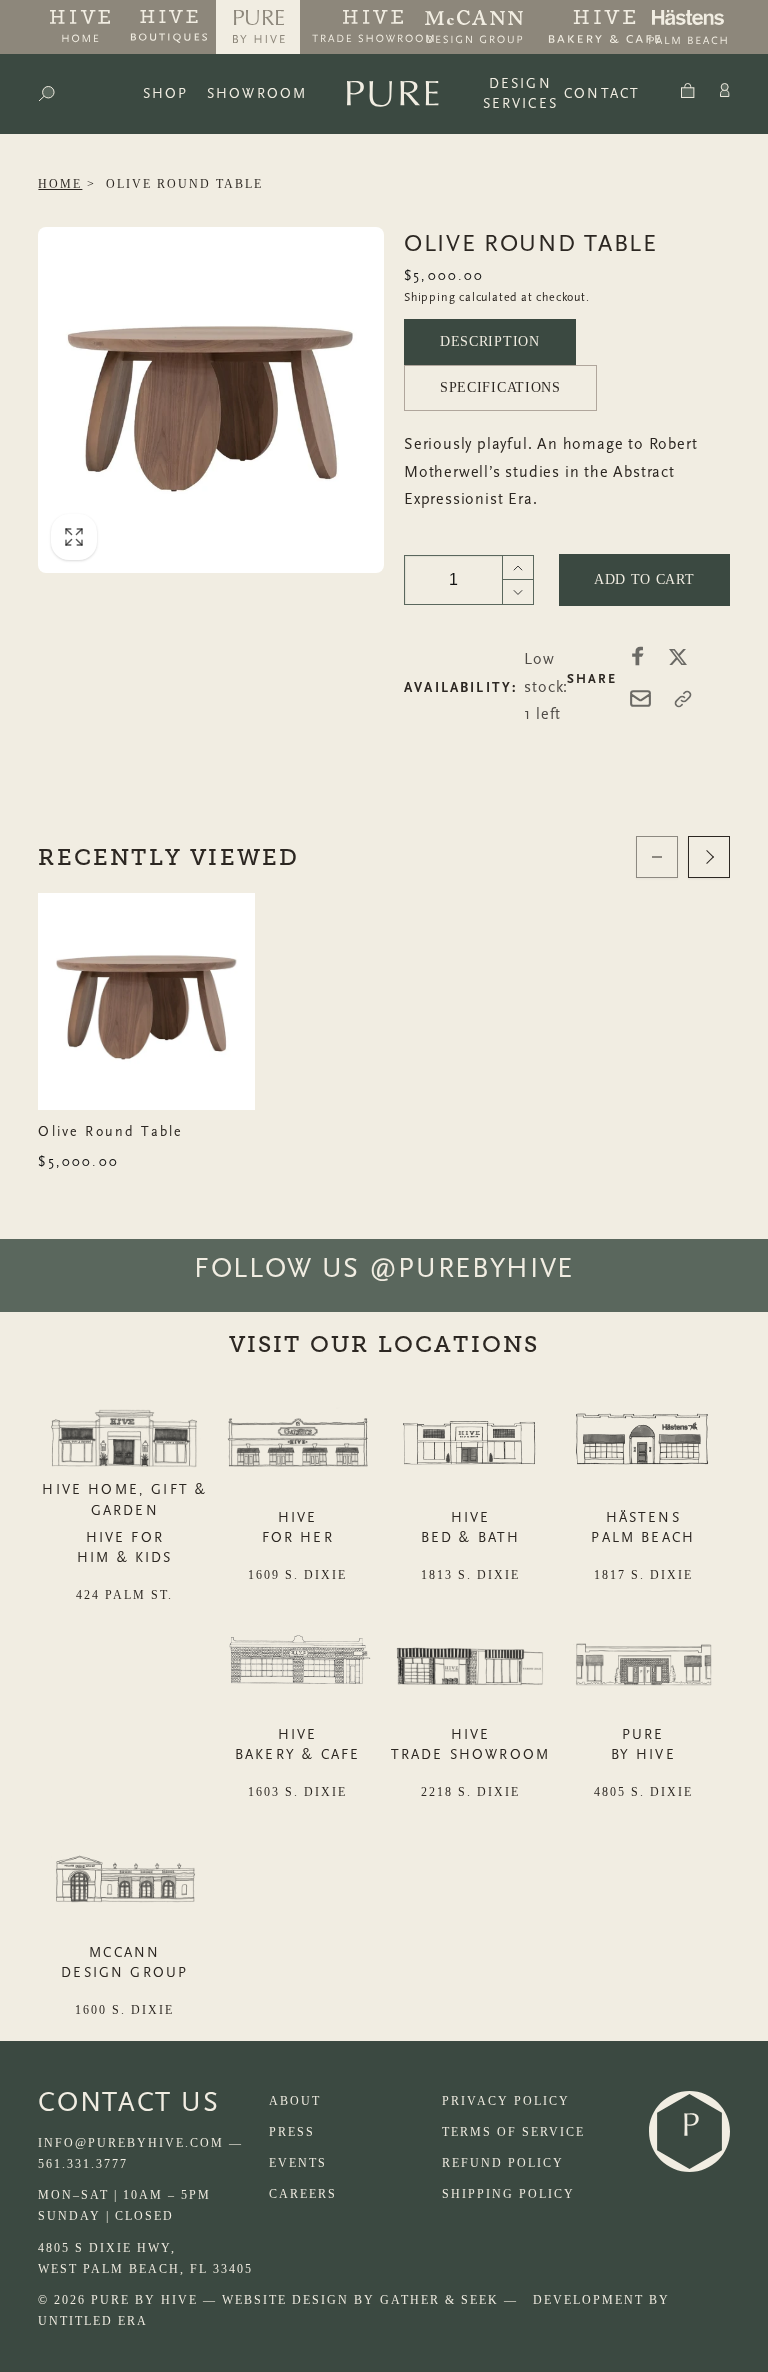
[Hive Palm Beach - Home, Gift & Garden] (80, 27)
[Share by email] (640, 698)
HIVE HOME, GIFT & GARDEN (124, 1499)
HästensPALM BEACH (643, 1527)
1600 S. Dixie (124, 2010)
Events (298, 2163)
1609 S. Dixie (297, 1575)
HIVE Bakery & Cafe (297, 1744)
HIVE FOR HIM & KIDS (125, 1547)
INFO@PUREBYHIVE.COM (131, 2143)
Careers (303, 2194)
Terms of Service (513, 2132)
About (295, 2101)
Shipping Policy (508, 2194)
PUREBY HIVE (643, 1744)
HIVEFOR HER (298, 1527)
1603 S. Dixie (297, 1792)
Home (60, 184)
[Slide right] (709, 857)
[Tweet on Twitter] (678, 656)
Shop (166, 93)
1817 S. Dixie (643, 1575)
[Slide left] (657, 857)
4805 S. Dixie (643, 1792)
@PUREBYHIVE (471, 1268)
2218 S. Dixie (470, 1792)
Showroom (257, 93)
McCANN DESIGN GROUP (124, 1962)
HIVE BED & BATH (471, 1527)
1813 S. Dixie (470, 1575)
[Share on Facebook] (638, 656)
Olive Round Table (184, 184)
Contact (602, 93)
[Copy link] (683, 699)
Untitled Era (93, 2321)
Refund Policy (503, 2163)
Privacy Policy (506, 2101)
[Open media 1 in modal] (211, 400)
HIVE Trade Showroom (470, 1744)
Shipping (429, 297)
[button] (46, 94)
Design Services (520, 93)
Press (292, 2132)
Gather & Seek (439, 2300)
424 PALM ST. (124, 1595)
